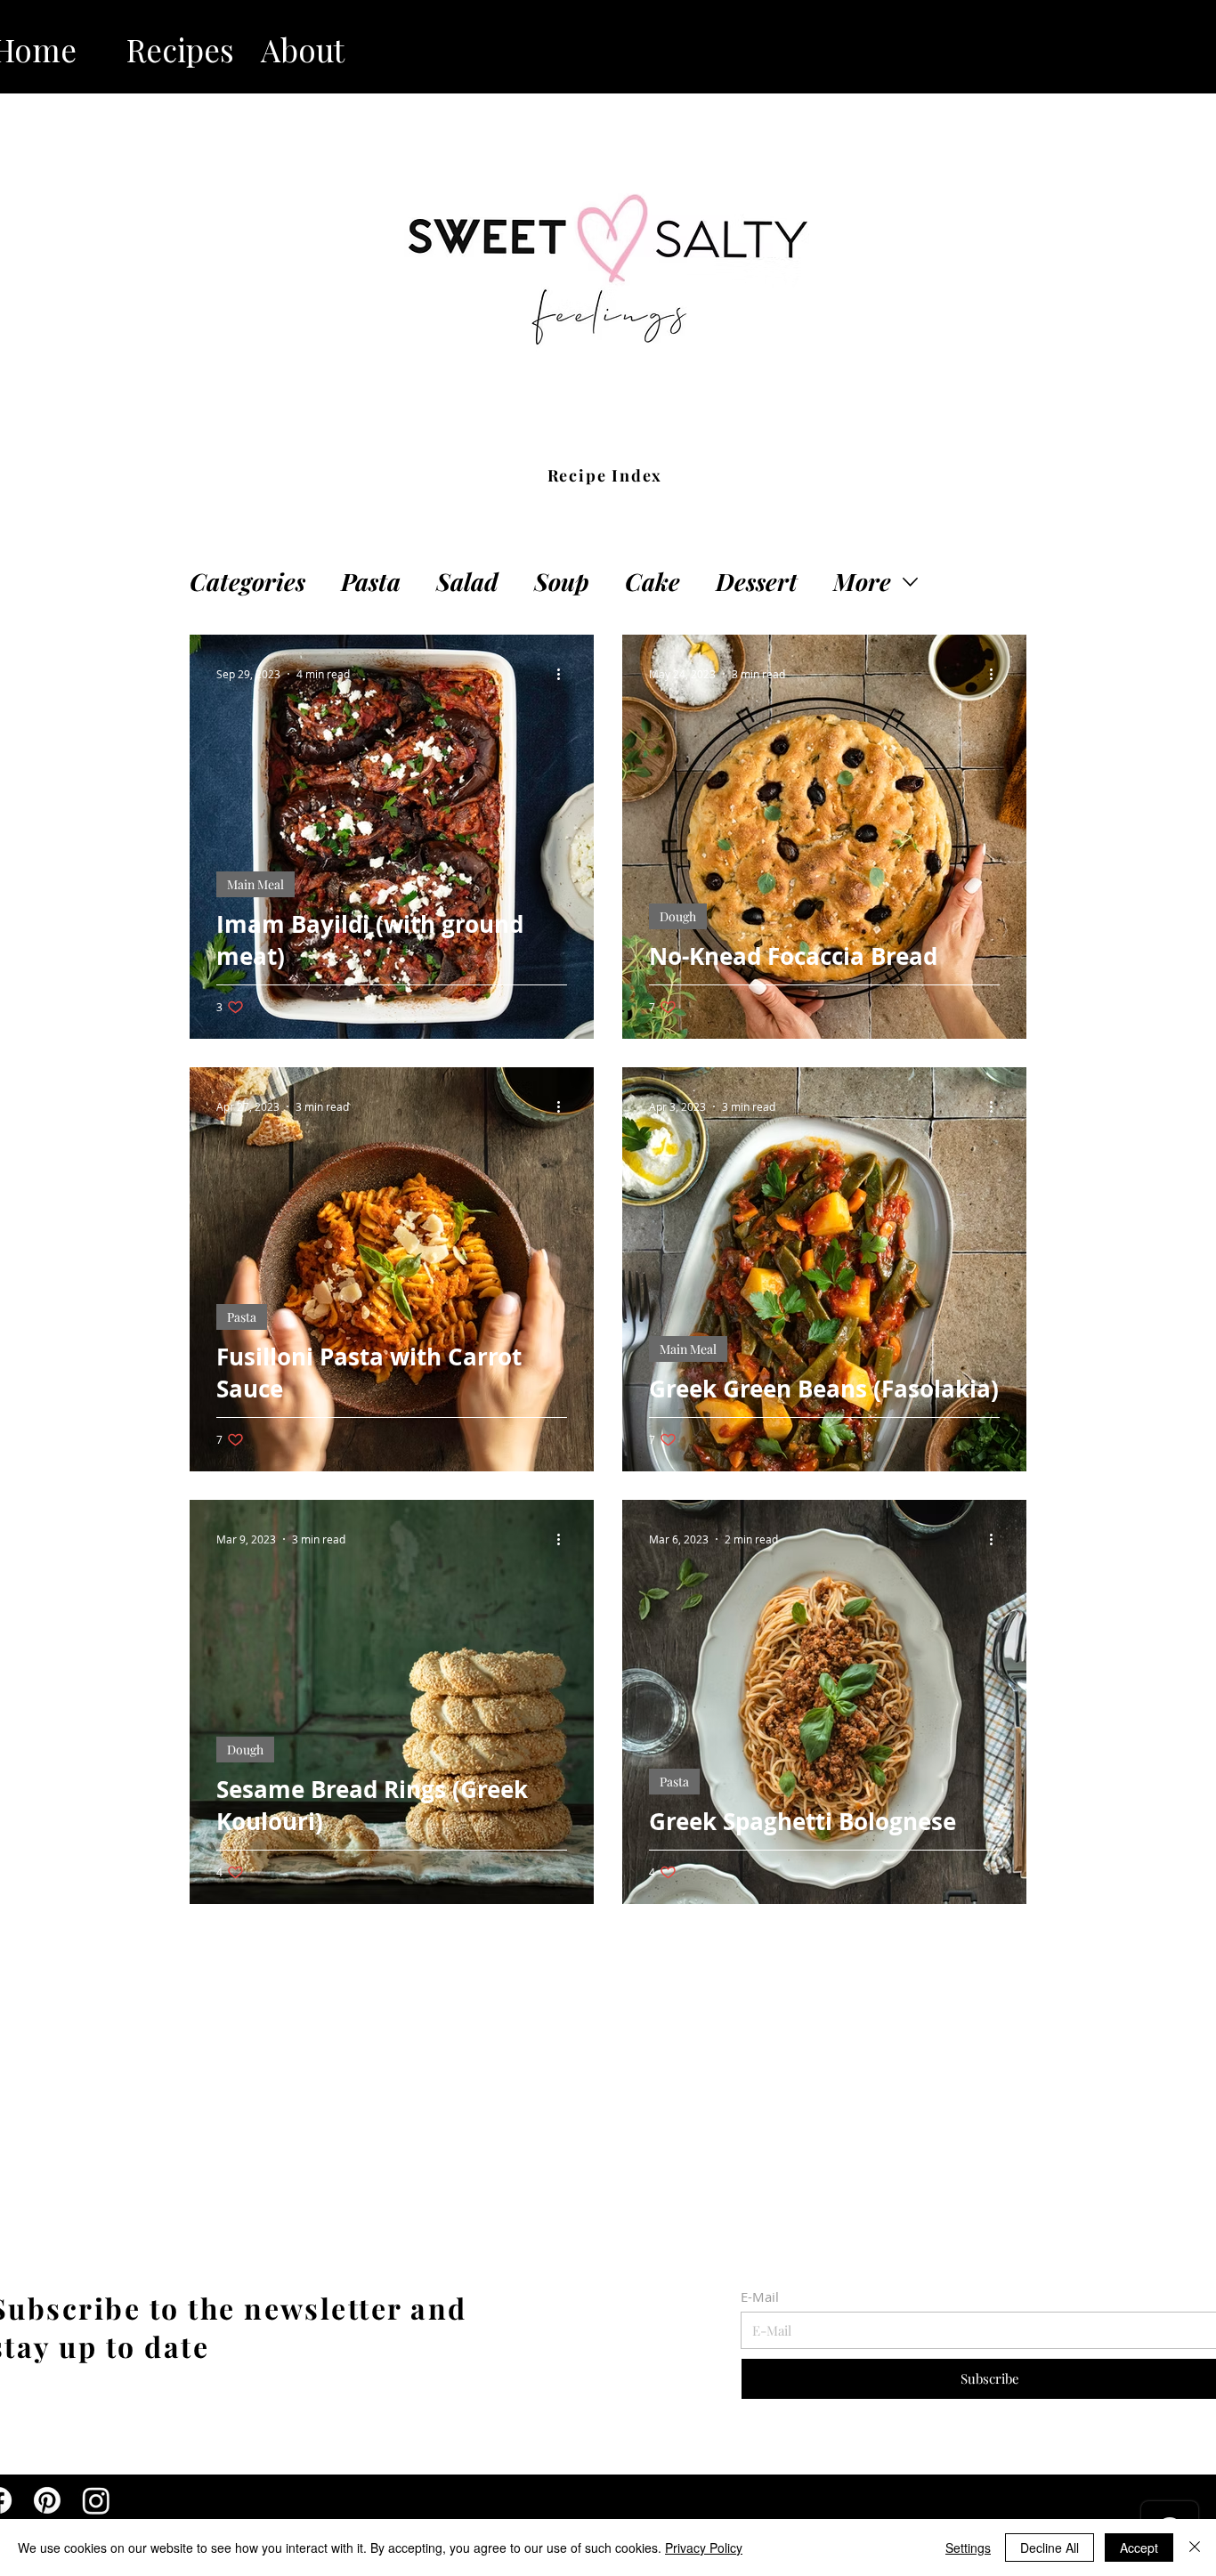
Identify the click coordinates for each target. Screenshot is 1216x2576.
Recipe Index (605, 475)
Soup (562, 582)
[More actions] (564, 674)
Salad (467, 582)
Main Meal (255, 884)
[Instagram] (96, 2500)
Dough (678, 916)
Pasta (371, 582)
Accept (1139, 2548)
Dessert (757, 582)
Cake (653, 582)
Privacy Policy (704, 2548)
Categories (247, 582)
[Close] (1195, 2548)
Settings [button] (968, 2548)
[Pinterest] (47, 2500)
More (862, 582)
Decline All (1050, 2548)
